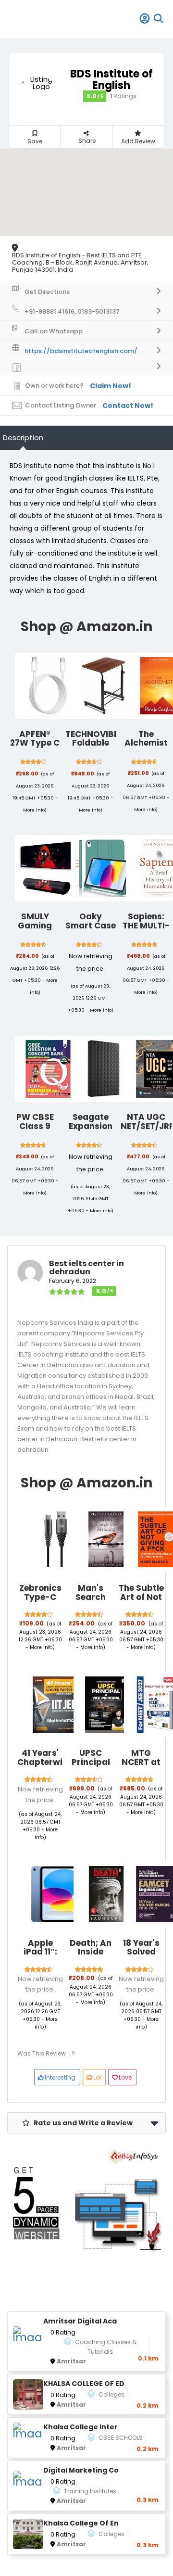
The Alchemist (146, 739)
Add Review (138, 141)
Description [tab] (23, 438)
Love (125, 2077)
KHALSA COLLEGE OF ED (84, 2384)
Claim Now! (111, 386)
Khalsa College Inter (80, 2427)
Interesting (60, 2077)
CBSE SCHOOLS (121, 2438)
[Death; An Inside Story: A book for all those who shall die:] (106, 1894)
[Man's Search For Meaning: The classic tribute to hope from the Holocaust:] (106, 1539)
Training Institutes (90, 2491)
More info (34, 810)
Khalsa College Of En (81, 2523)
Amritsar (71, 2361)
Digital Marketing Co (81, 2470)
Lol (97, 2077)
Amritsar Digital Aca (80, 2321)
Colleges (111, 2394)
